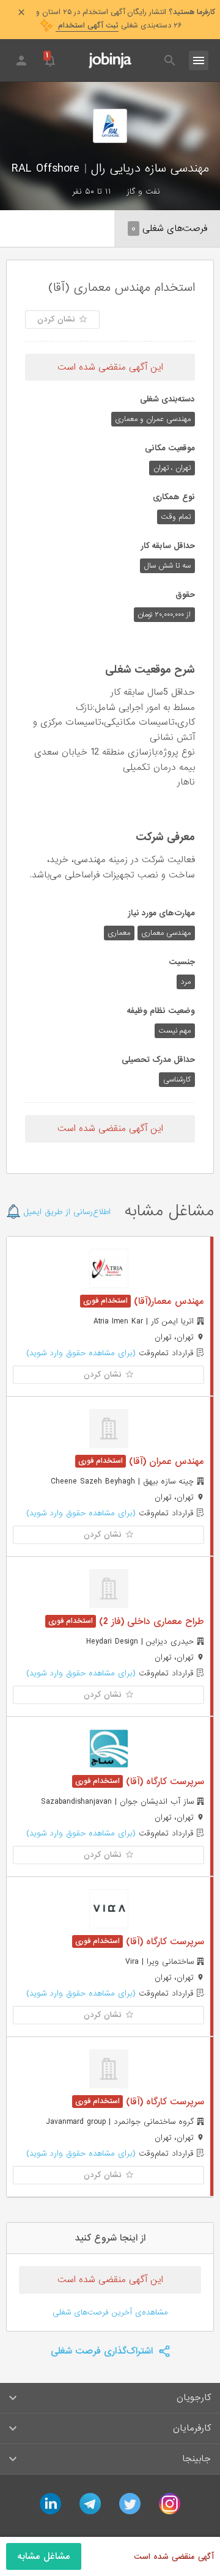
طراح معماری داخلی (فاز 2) (150, 1622)
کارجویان (194, 2398)
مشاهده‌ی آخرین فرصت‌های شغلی (110, 2312)
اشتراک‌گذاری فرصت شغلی (103, 2351)
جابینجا (196, 2459)
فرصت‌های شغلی (169, 229)
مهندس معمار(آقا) (167, 1301)
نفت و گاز (143, 192)
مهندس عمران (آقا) (165, 1462)
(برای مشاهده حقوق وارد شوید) (81, 1353)
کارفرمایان (192, 2428)
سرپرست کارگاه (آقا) (163, 1782)
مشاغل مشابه (44, 2556)
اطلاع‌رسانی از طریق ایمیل (66, 1212)
